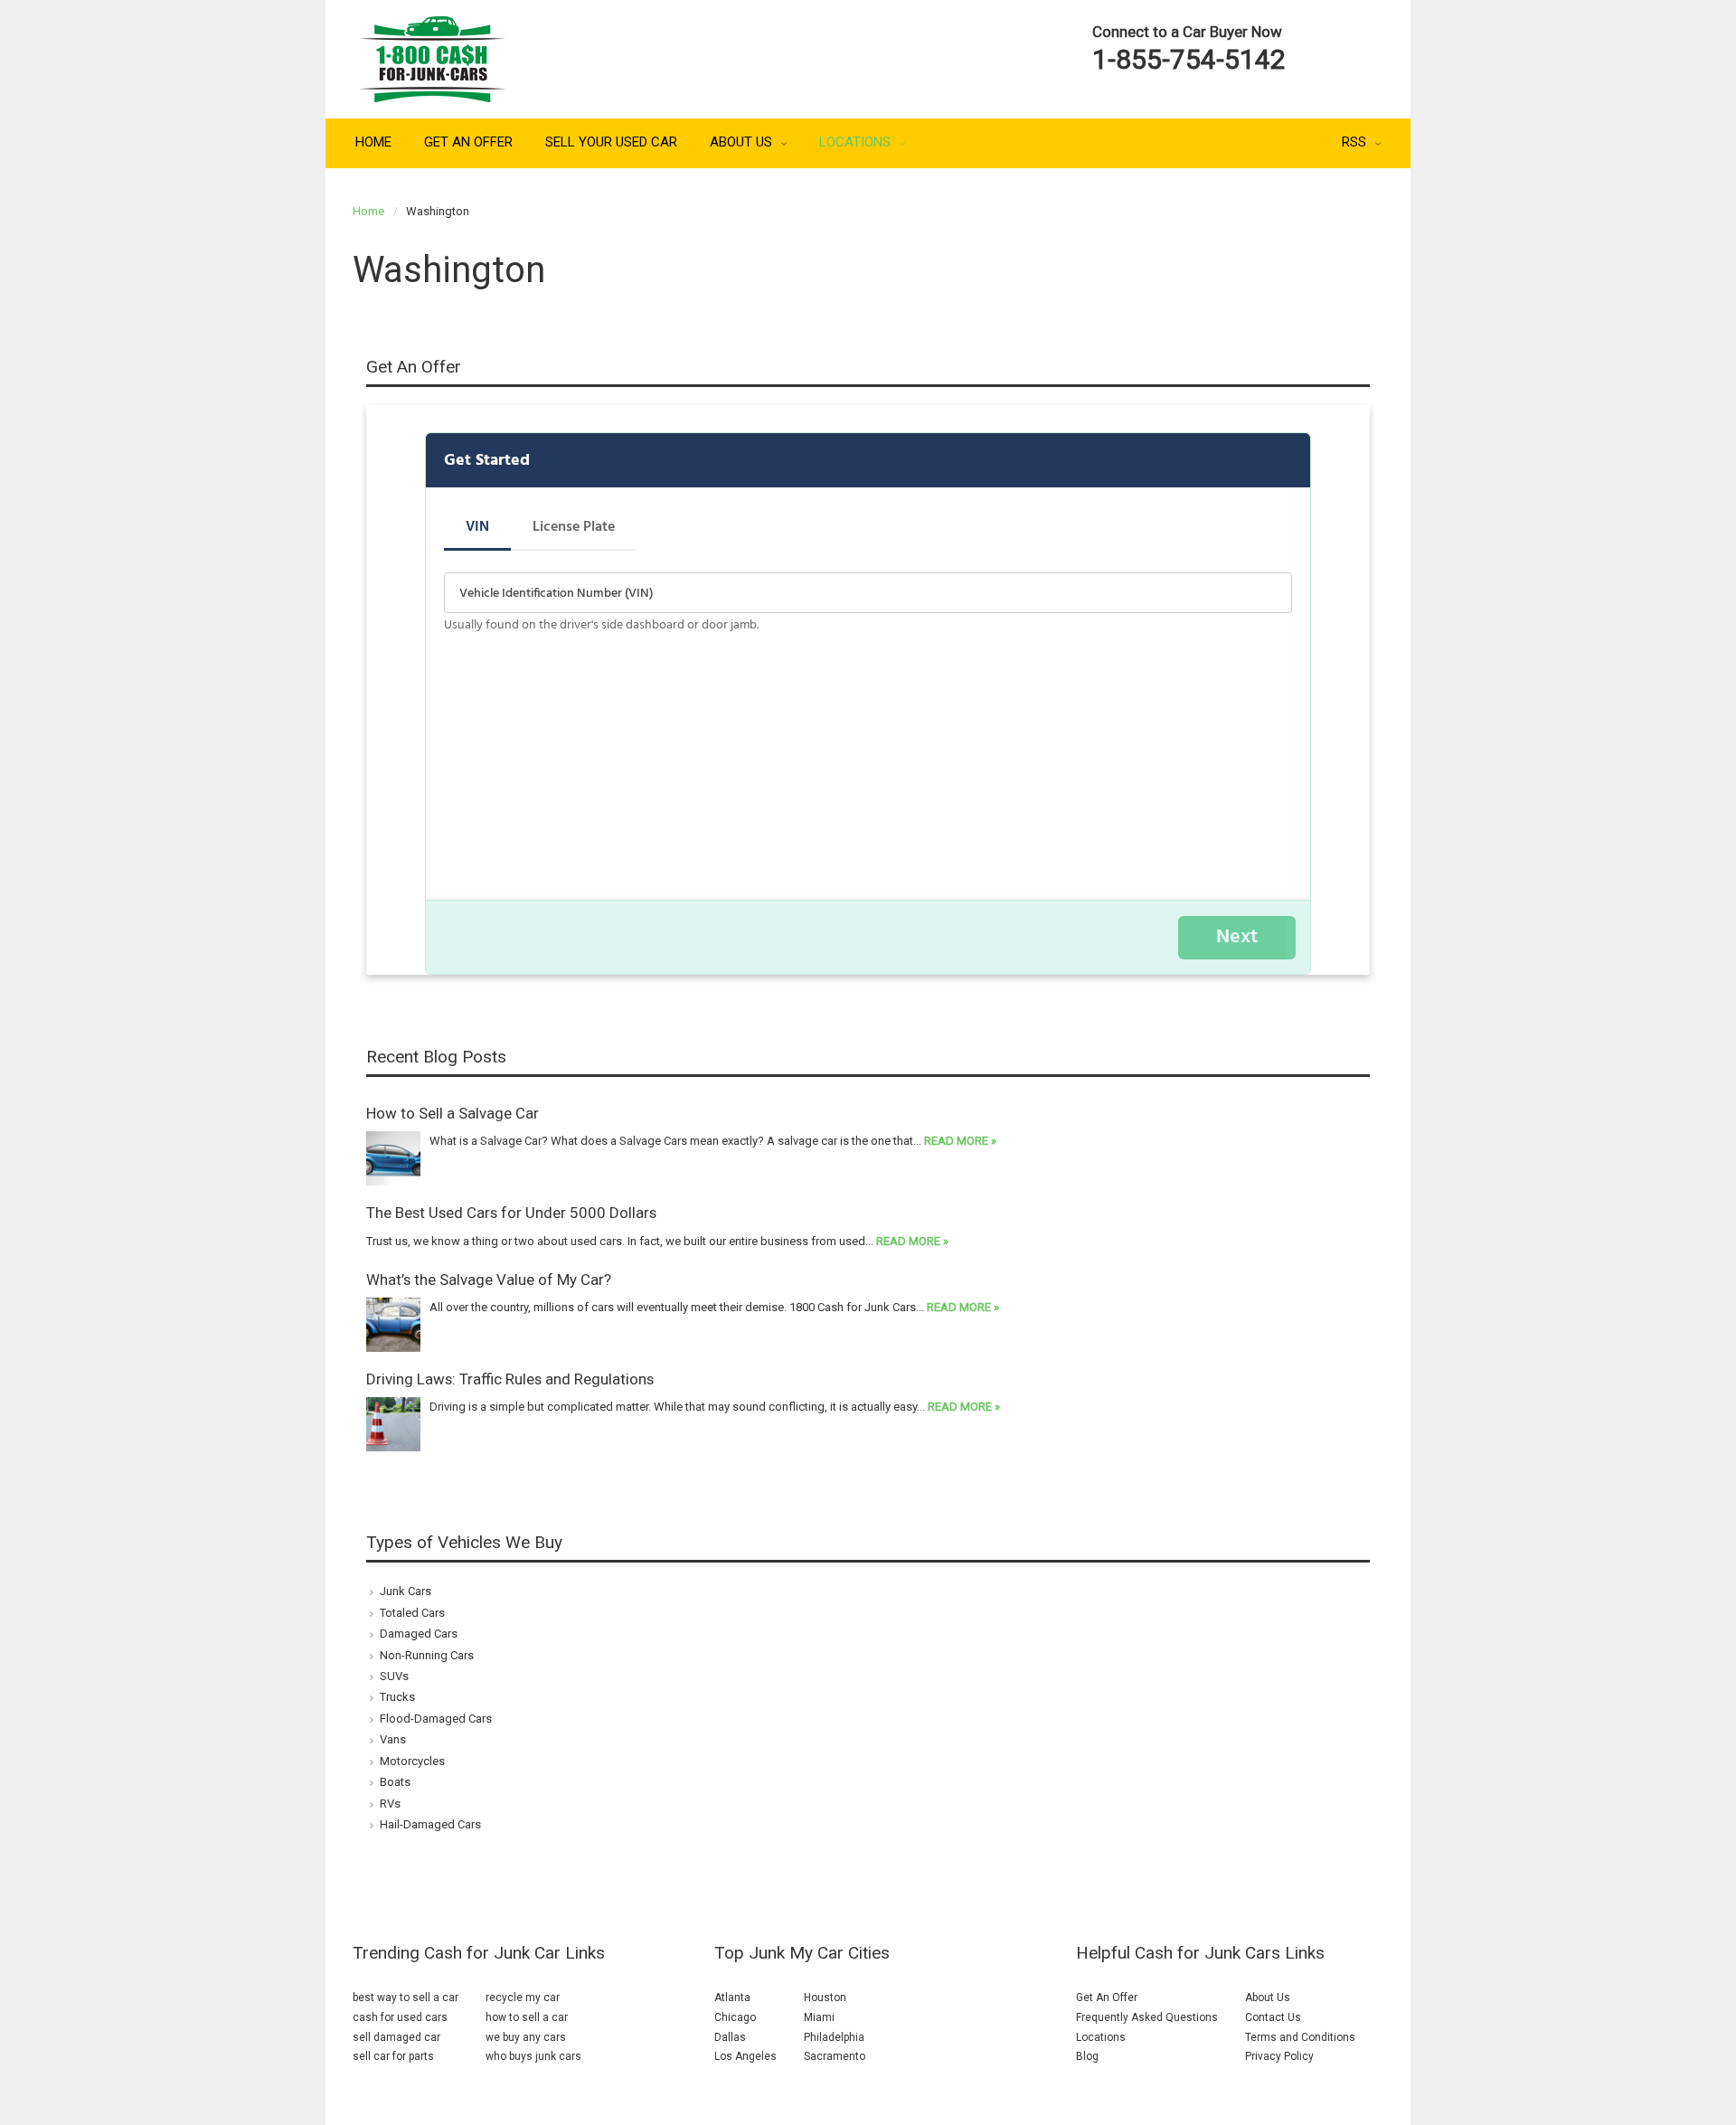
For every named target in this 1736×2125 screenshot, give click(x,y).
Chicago (735, 2017)
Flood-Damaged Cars (436, 1719)
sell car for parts (393, 2056)
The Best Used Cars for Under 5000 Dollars (511, 1213)
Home (373, 142)
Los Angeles (745, 2056)
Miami (819, 2017)
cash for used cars (400, 2017)
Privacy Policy (1279, 2056)
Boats (395, 1782)
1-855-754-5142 (1189, 59)
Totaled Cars (412, 1613)
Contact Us (1273, 2017)
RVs (390, 1804)
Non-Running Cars (427, 1655)
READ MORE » (960, 1141)
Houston (825, 1997)
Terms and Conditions (1300, 2037)
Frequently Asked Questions (1147, 2017)
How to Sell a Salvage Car (453, 1113)
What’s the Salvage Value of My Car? (489, 1280)
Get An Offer (468, 142)
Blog (1087, 2056)
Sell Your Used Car (611, 142)
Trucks (397, 1697)
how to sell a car (527, 2017)
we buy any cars (526, 2037)
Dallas (730, 2037)
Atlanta (732, 1997)
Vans (393, 1739)
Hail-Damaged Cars (430, 1824)
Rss (1354, 142)
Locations (857, 142)
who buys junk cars (533, 2056)
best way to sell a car (406, 1997)
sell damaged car (396, 2037)
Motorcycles (412, 1761)
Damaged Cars (419, 1634)
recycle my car (523, 1997)
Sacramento (835, 2056)
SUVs (394, 1676)
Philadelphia (834, 2037)
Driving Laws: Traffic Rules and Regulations (510, 1379)
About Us (743, 142)
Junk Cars (406, 1591)
